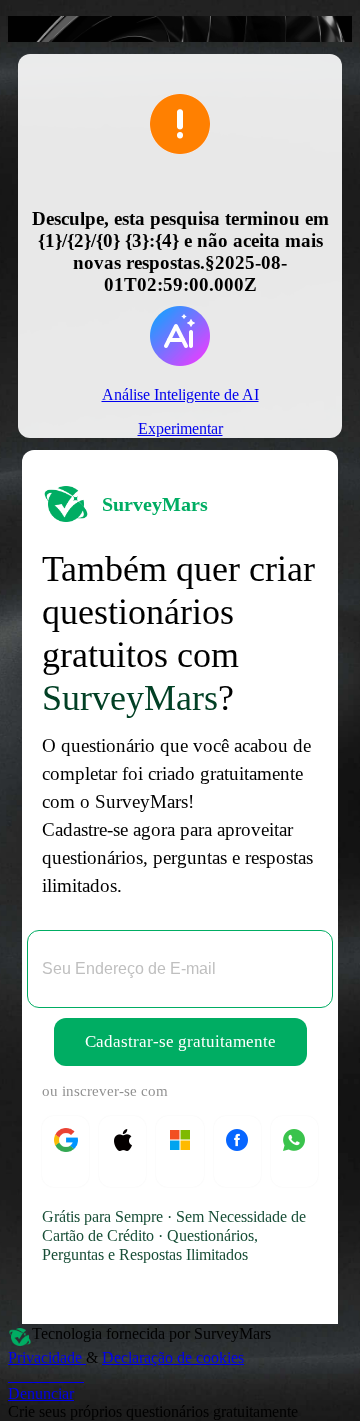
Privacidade (47, 1357)
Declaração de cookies (173, 1357)
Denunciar (41, 1393)
